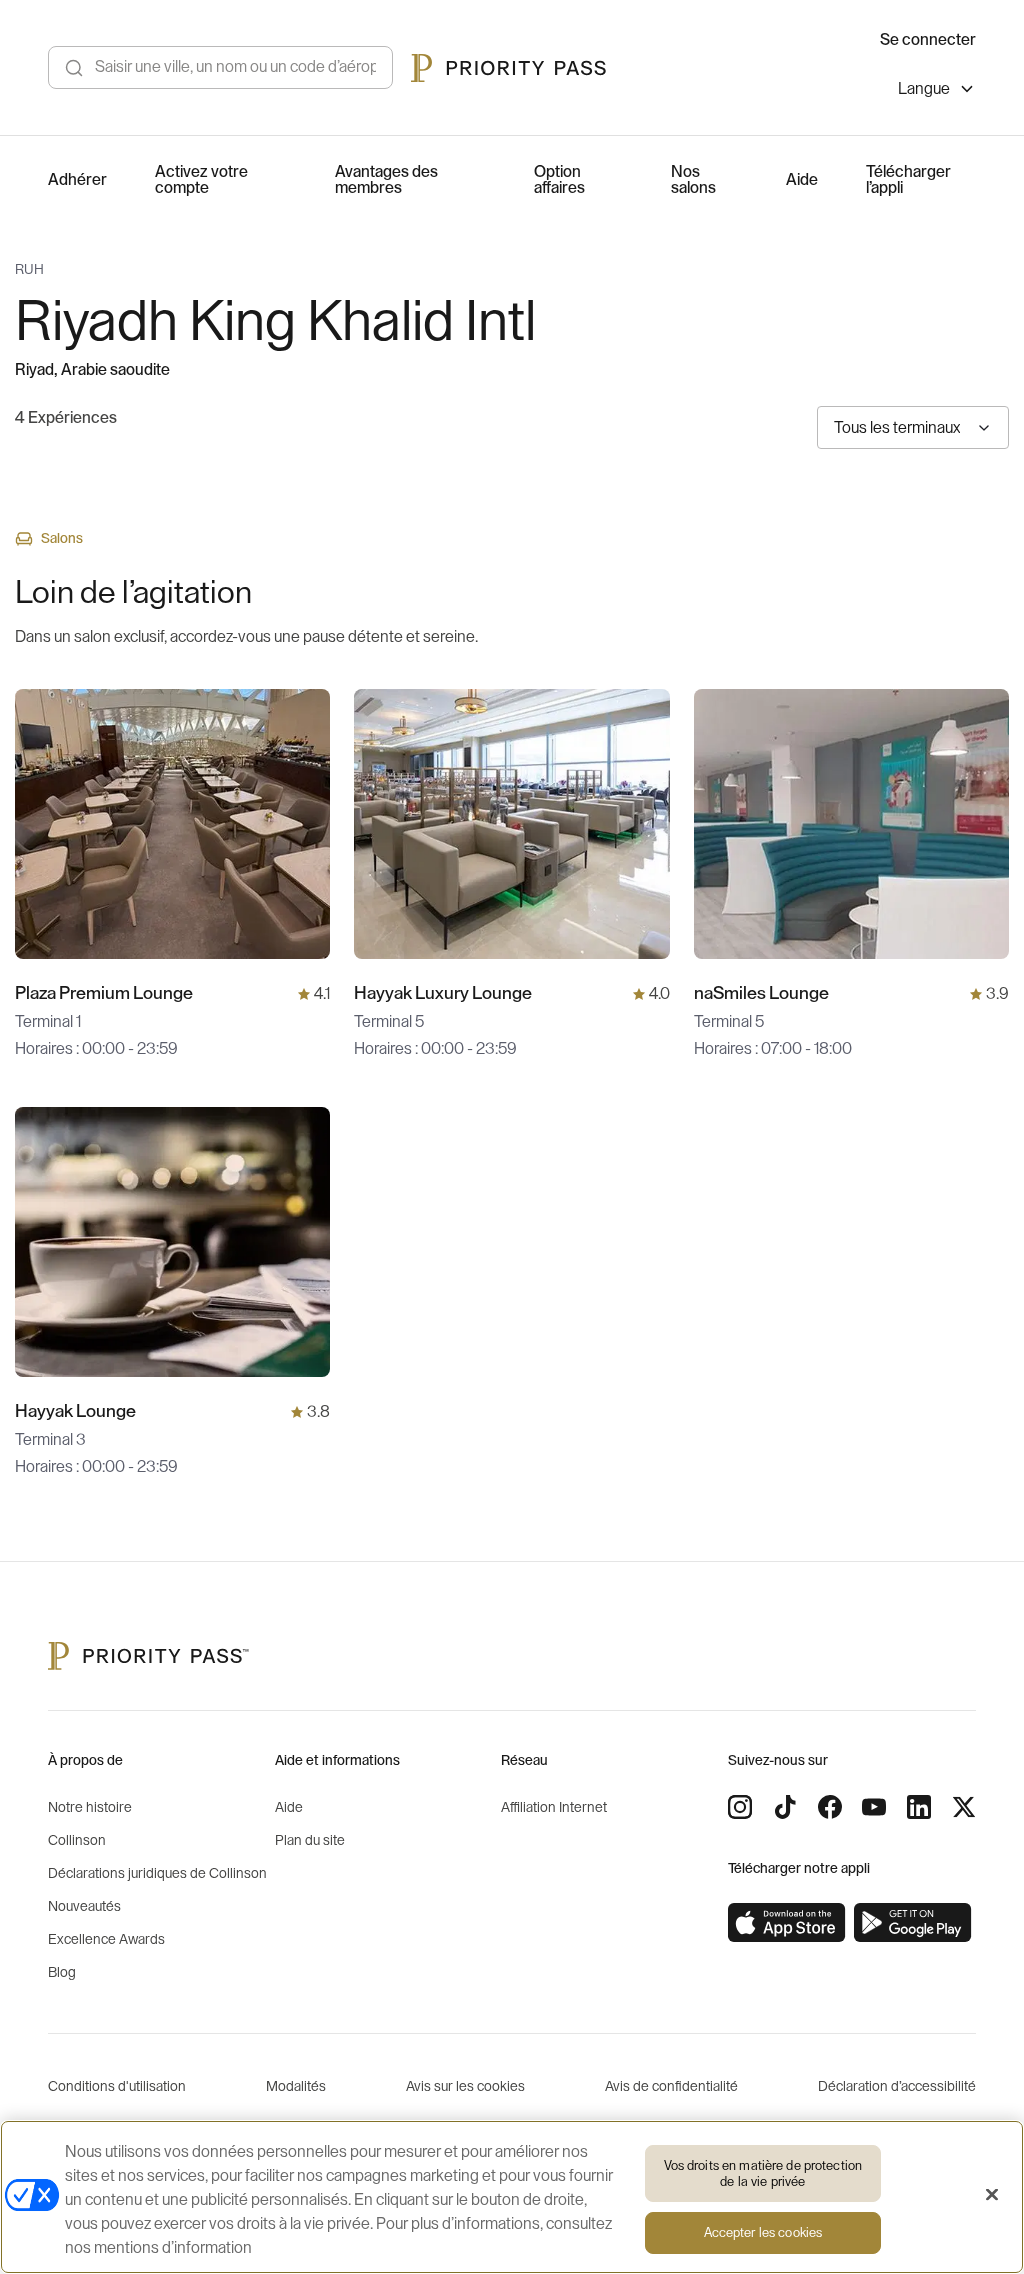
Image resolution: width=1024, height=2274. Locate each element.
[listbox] (937, 91)
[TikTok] (785, 1807)
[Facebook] (830, 1807)
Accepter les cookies (763, 2232)
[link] (787, 1923)
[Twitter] (964, 1807)
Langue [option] (924, 89)
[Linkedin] (919, 1807)
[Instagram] (740, 1807)
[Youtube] (874, 1807)
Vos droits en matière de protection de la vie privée (763, 2173)
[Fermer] (992, 2195)
